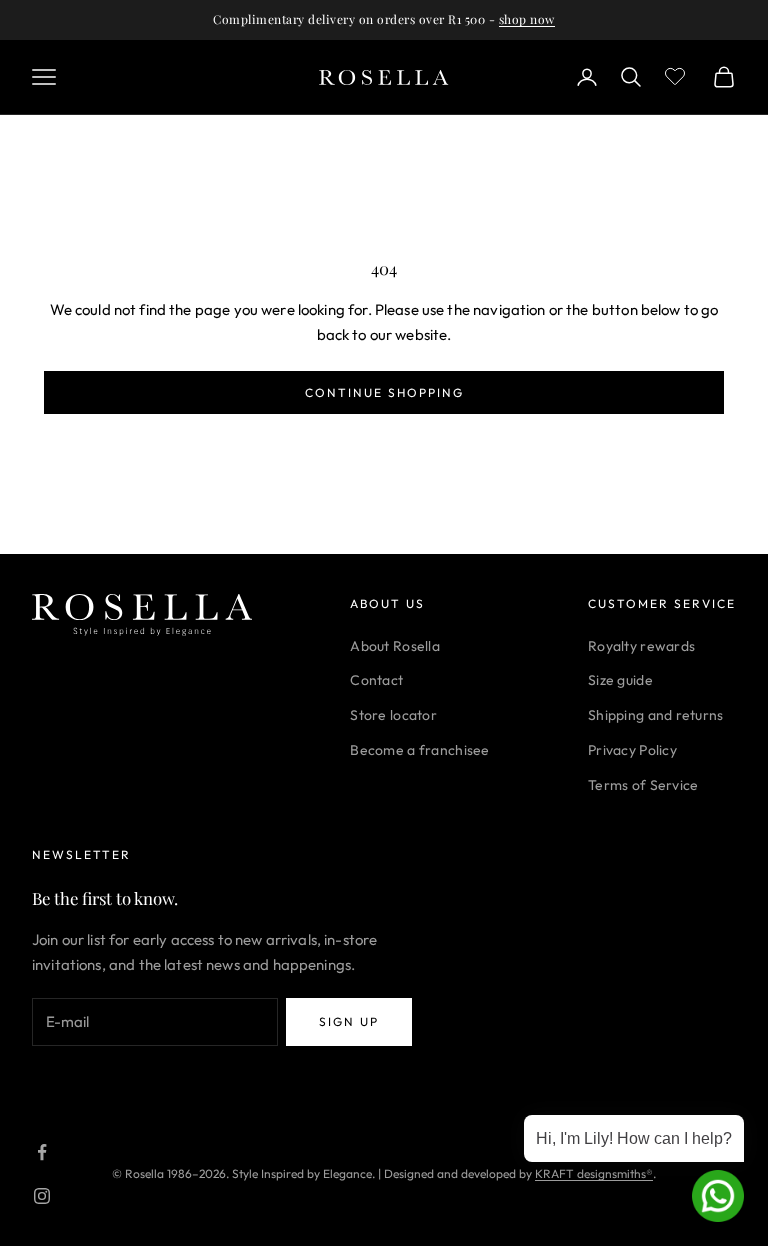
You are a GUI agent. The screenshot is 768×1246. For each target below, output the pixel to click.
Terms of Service (643, 785)
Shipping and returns (656, 715)
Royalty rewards (641, 646)
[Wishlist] (677, 74)
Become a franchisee (419, 750)
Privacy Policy (632, 750)
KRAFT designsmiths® (594, 1173)
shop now (527, 19)
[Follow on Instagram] (42, 1196)
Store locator (393, 715)
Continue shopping (384, 392)
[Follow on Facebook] (42, 1152)
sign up (349, 1021)
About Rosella (395, 646)
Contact (376, 680)
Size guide (620, 680)
